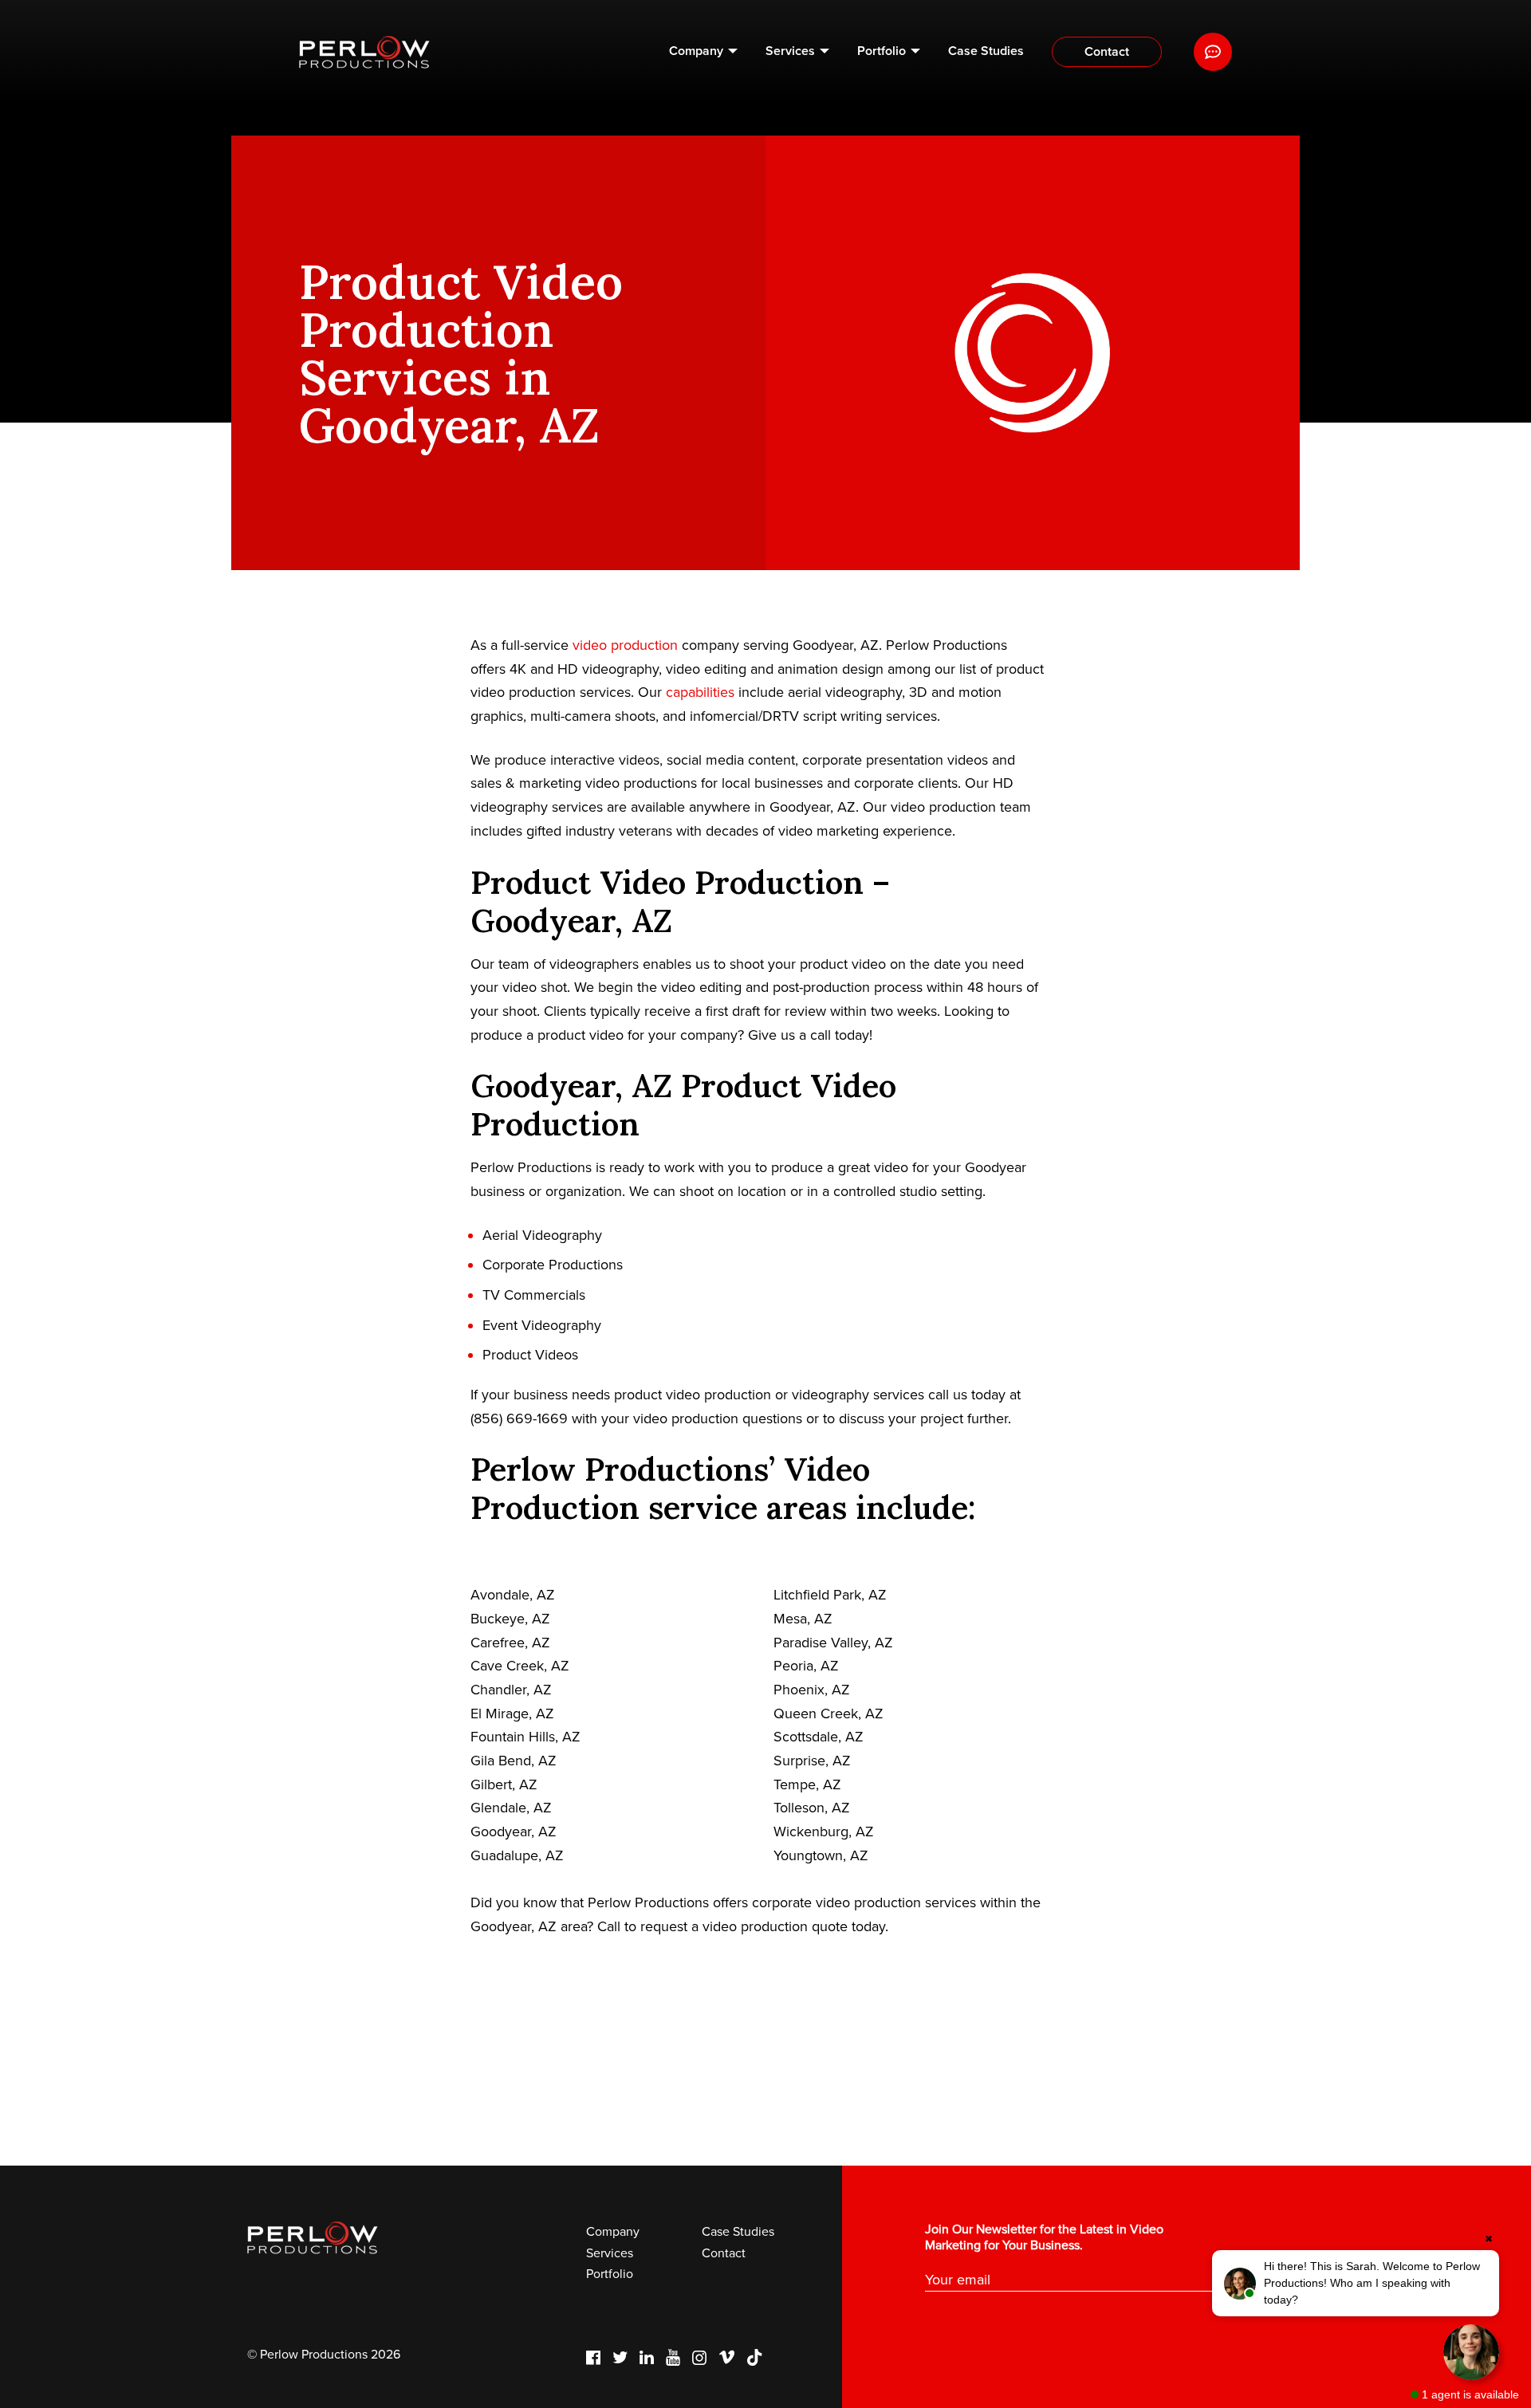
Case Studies (986, 51)
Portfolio (882, 51)
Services (790, 51)
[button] (1356, 2283)
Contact (1107, 52)
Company (696, 51)
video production (625, 645)
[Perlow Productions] (364, 52)
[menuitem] (703, 52)
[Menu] (1213, 52)
